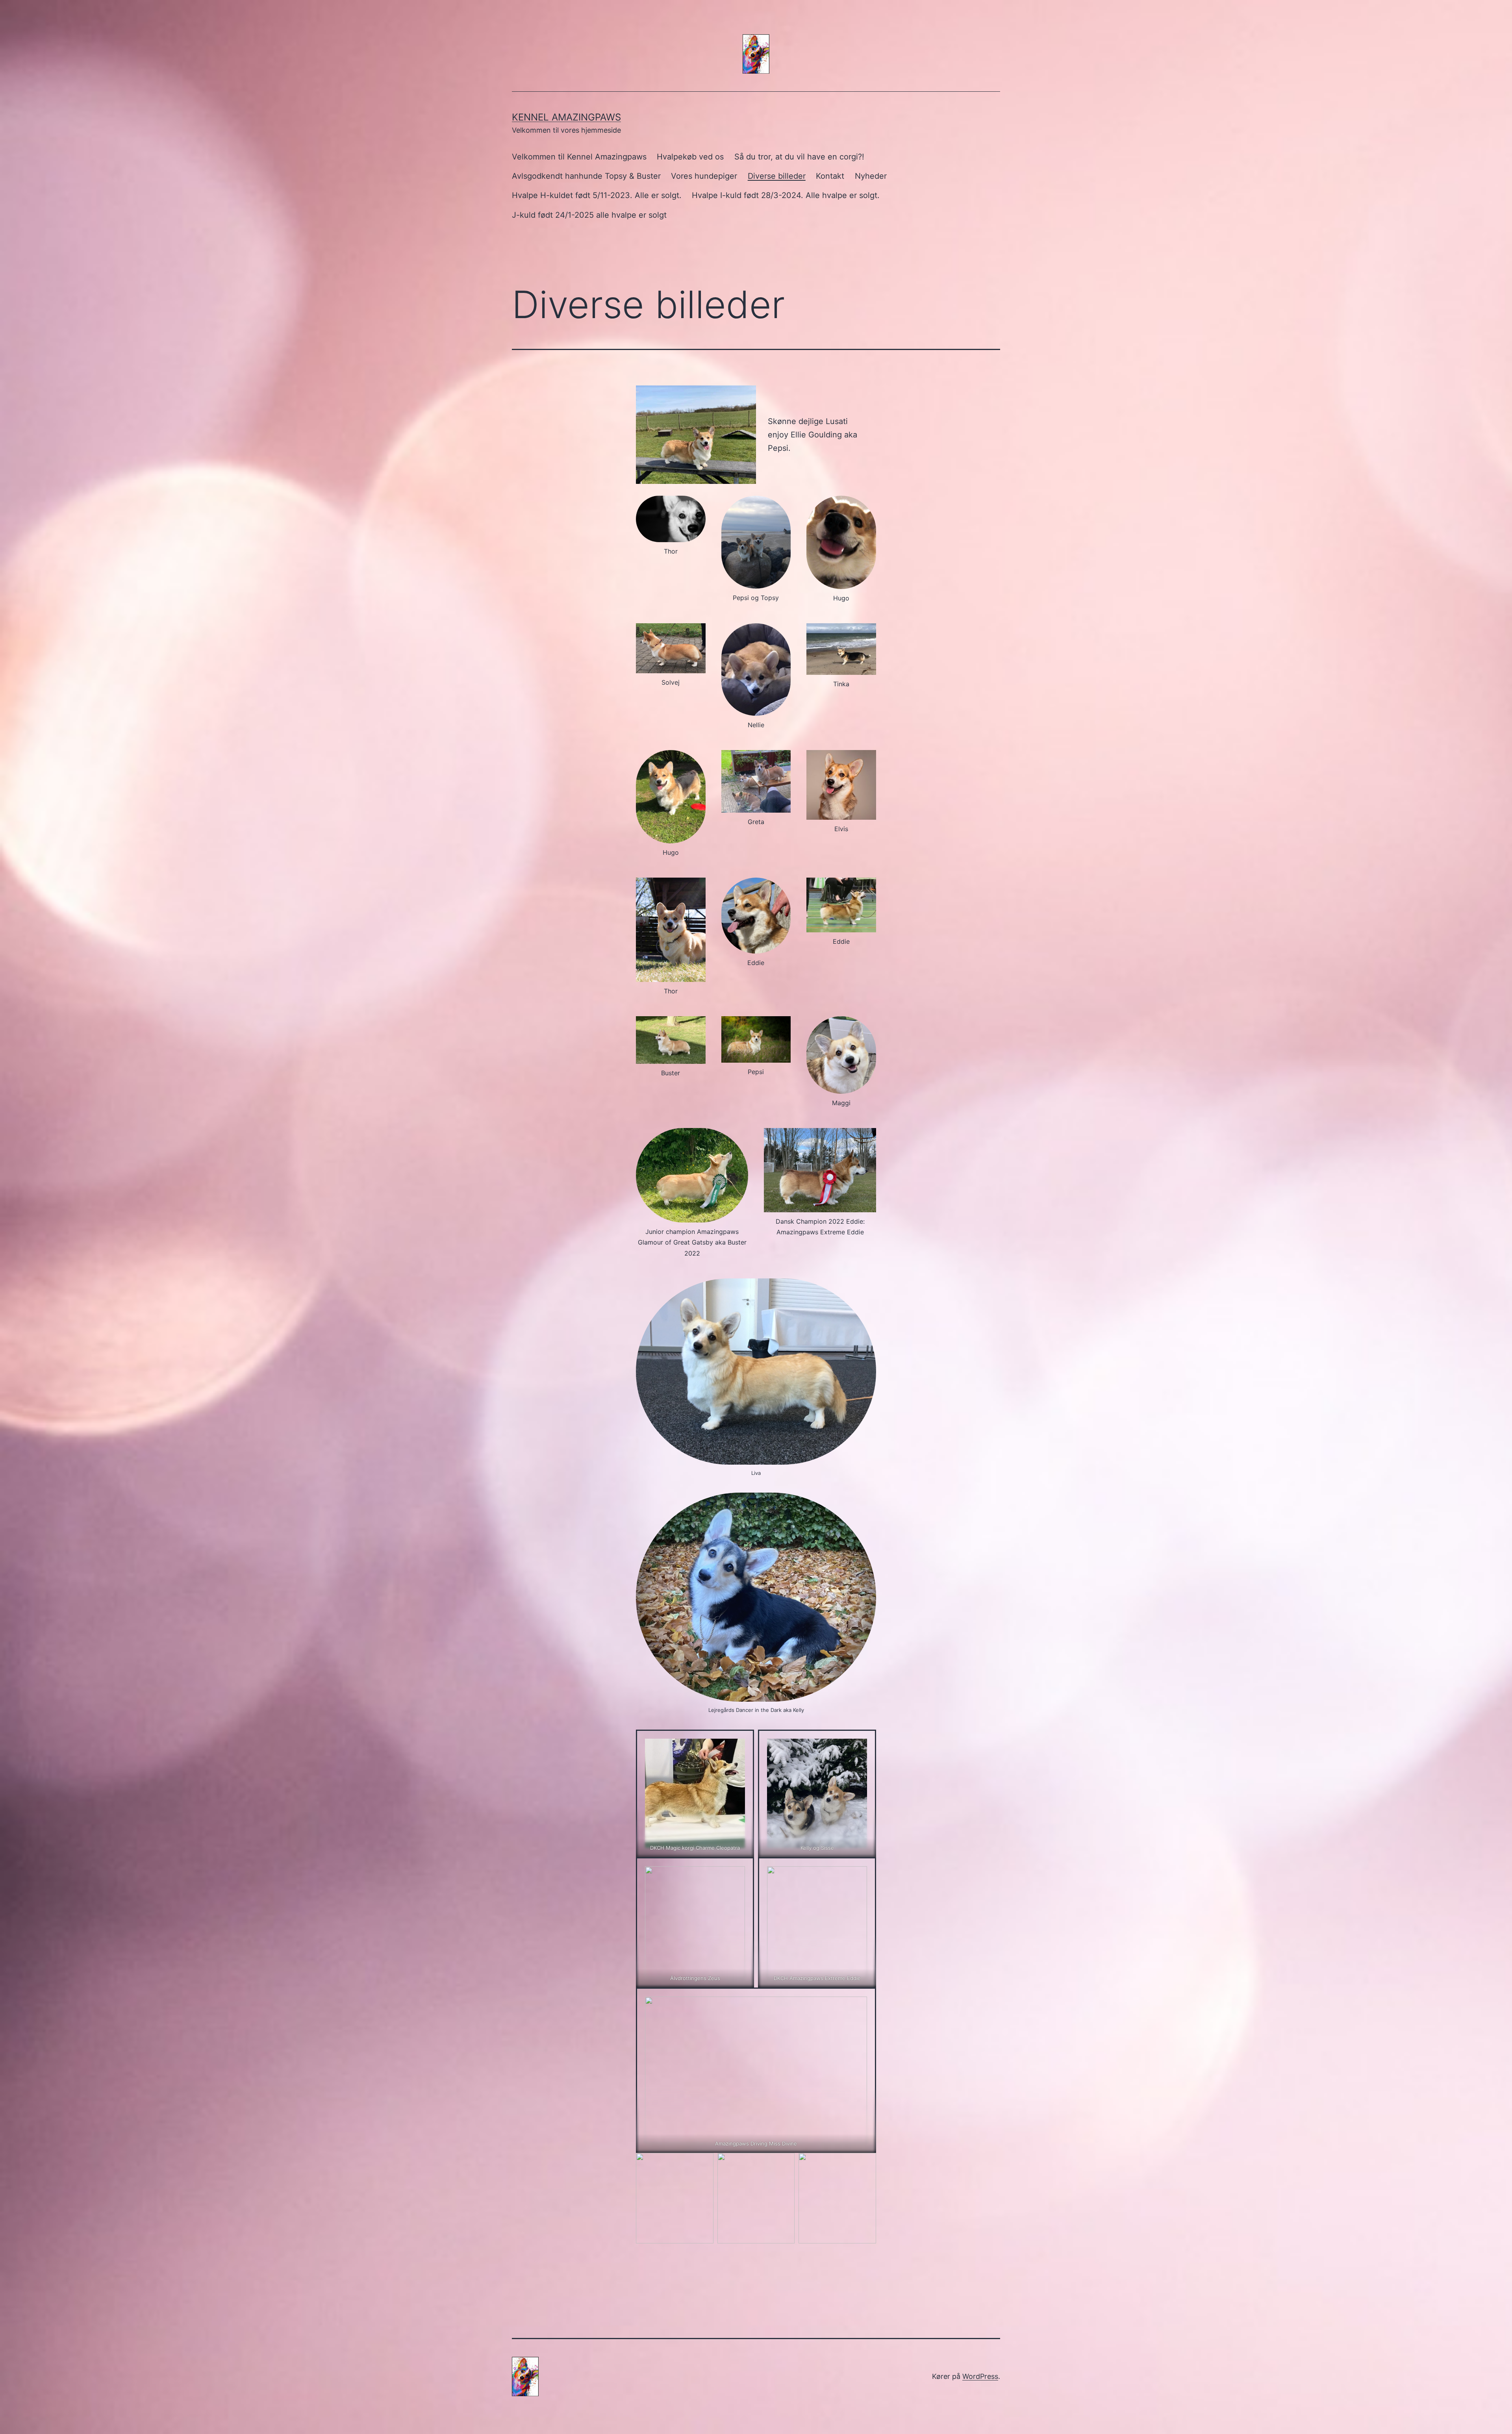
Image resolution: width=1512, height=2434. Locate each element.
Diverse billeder (777, 176)
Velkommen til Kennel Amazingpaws (579, 157)
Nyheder (871, 176)
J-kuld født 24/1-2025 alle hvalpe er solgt (589, 215)
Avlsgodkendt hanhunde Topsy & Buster (586, 176)
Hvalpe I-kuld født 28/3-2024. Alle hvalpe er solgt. (786, 195)
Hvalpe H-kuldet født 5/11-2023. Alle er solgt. (597, 195)
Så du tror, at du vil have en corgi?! (799, 157)
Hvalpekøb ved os (690, 157)
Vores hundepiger (704, 176)
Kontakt (830, 176)
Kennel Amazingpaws (566, 117)
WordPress (980, 2376)
